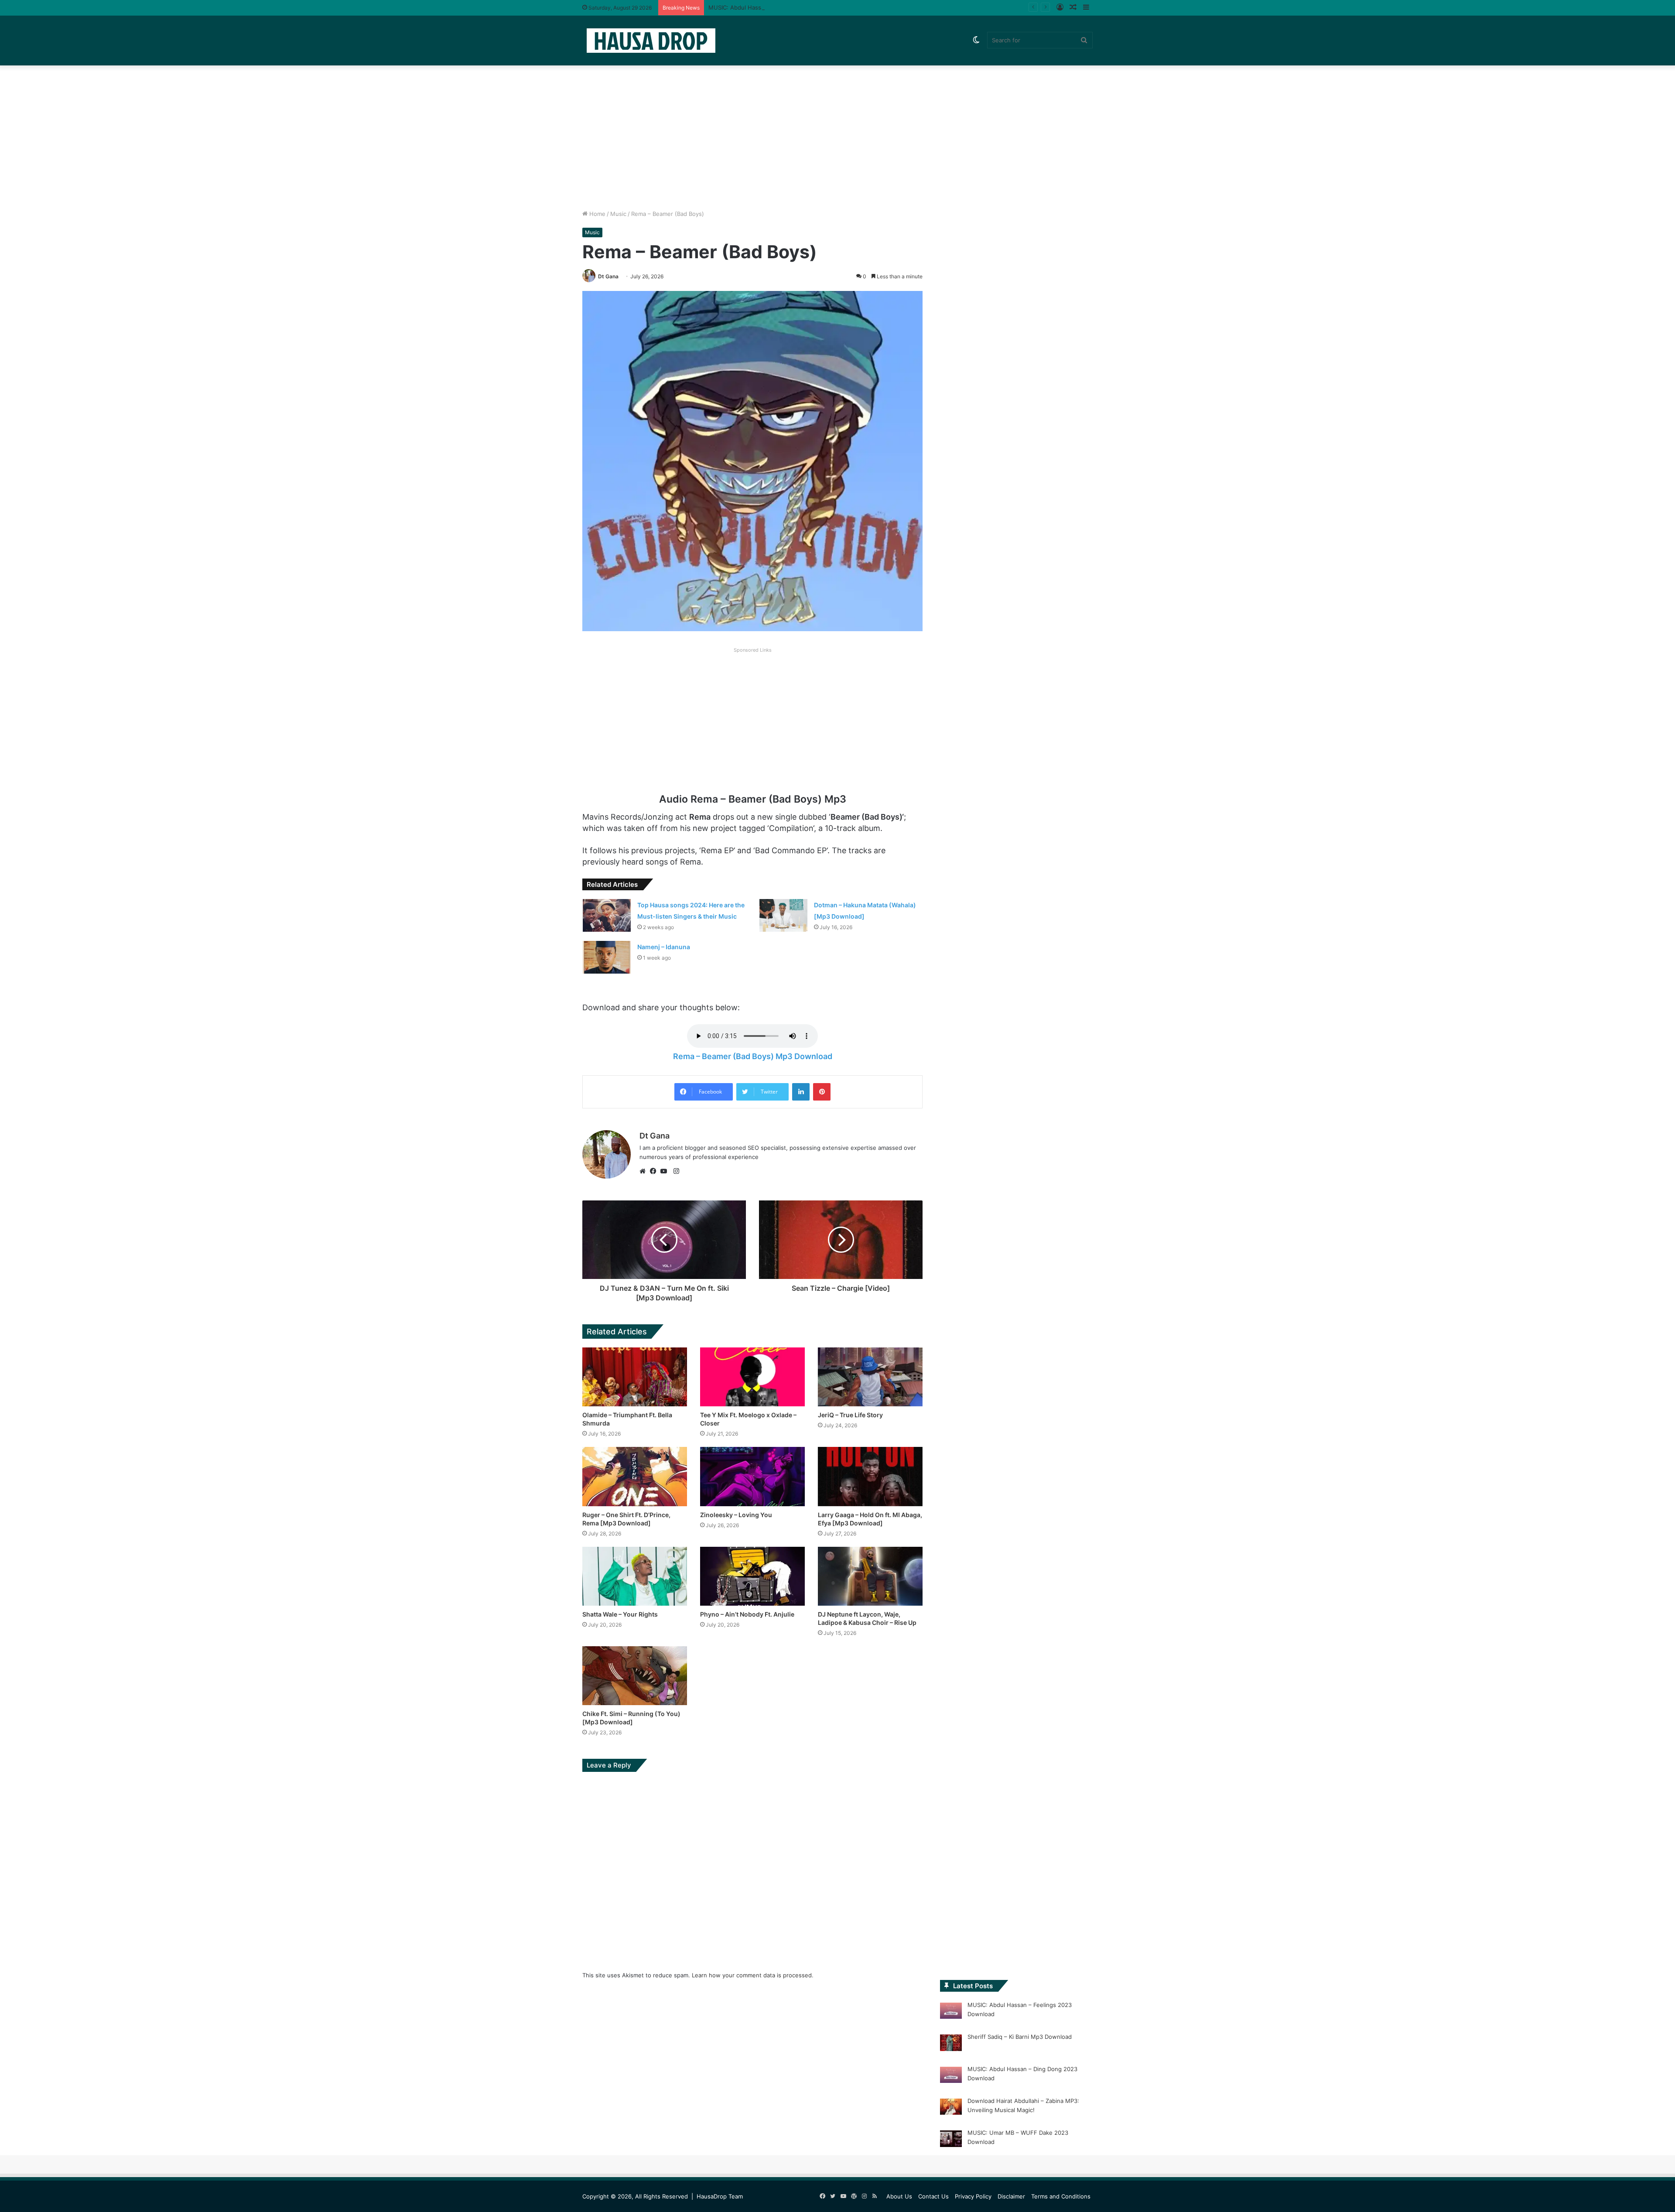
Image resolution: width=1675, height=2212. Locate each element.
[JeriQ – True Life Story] (870, 1377)
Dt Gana (608, 276)
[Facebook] (655, 1171)
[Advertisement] (837, 135)
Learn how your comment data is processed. (753, 1975)
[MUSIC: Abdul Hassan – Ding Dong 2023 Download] (951, 2076)
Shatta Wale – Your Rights (620, 1614)
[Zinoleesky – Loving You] (752, 1476)
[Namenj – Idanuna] (607, 957)
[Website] (645, 1171)
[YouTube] (666, 1171)
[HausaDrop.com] (651, 40)
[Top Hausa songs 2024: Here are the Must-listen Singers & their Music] (607, 915)
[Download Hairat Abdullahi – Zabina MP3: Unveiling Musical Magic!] (951, 2108)
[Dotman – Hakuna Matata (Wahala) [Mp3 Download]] (783, 915)
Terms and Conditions (1061, 2196)
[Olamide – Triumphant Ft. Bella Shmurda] (635, 1377)
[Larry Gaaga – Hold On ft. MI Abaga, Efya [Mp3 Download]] (870, 1476)
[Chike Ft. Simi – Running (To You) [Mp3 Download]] (635, 1676)
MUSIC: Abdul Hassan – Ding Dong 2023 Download (778, 7)
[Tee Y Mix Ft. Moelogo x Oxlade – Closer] (752, 1377)
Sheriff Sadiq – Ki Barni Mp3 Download (1020, 2037)
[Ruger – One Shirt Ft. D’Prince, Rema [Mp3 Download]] (635, 1476)
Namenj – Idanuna (664, 947)
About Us (899, 2196)
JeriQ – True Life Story (850, 1415)
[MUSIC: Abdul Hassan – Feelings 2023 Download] (951, 2012)
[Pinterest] (822, 1092)
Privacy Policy (973, 2196)
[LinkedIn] (801, 1092)
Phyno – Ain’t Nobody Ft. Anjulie (747, 1614)
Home (597, 214)
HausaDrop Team (720, 2196)
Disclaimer (1011, 2196)
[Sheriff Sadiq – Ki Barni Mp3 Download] (951, 2044)
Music (618, 214)
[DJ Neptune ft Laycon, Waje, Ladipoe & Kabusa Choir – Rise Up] (870, 1576)
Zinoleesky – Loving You (736, 1515)
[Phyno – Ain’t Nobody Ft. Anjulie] (752, 1576)
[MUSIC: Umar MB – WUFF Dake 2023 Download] (951, 2140)
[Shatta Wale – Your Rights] (635, 1576)
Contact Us (933, 2196)
